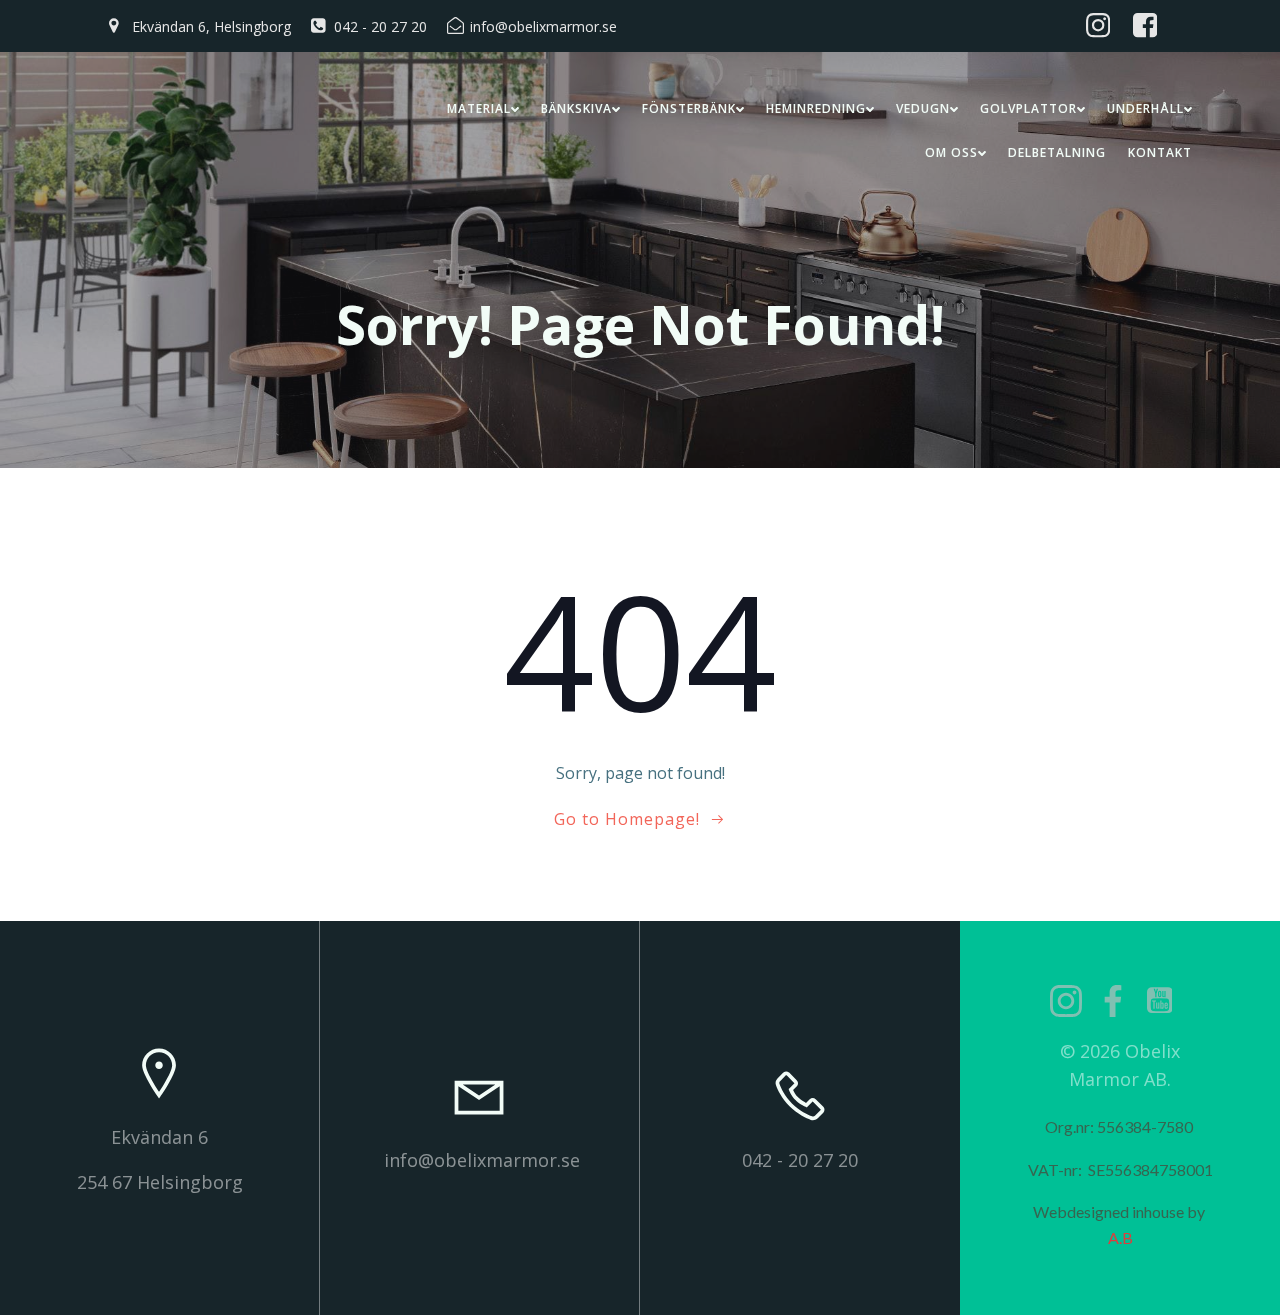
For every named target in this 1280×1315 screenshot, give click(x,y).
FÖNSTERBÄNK (689, 108)
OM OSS (951, 152)
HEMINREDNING (816, 108)
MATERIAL (479, 108)
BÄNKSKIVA (576, 108)
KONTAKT (1160, 152)
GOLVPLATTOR (1028, 108)
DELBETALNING (1057, 152)
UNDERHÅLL (1145, 108)
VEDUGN (923, 108)
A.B (1120, 1237)
